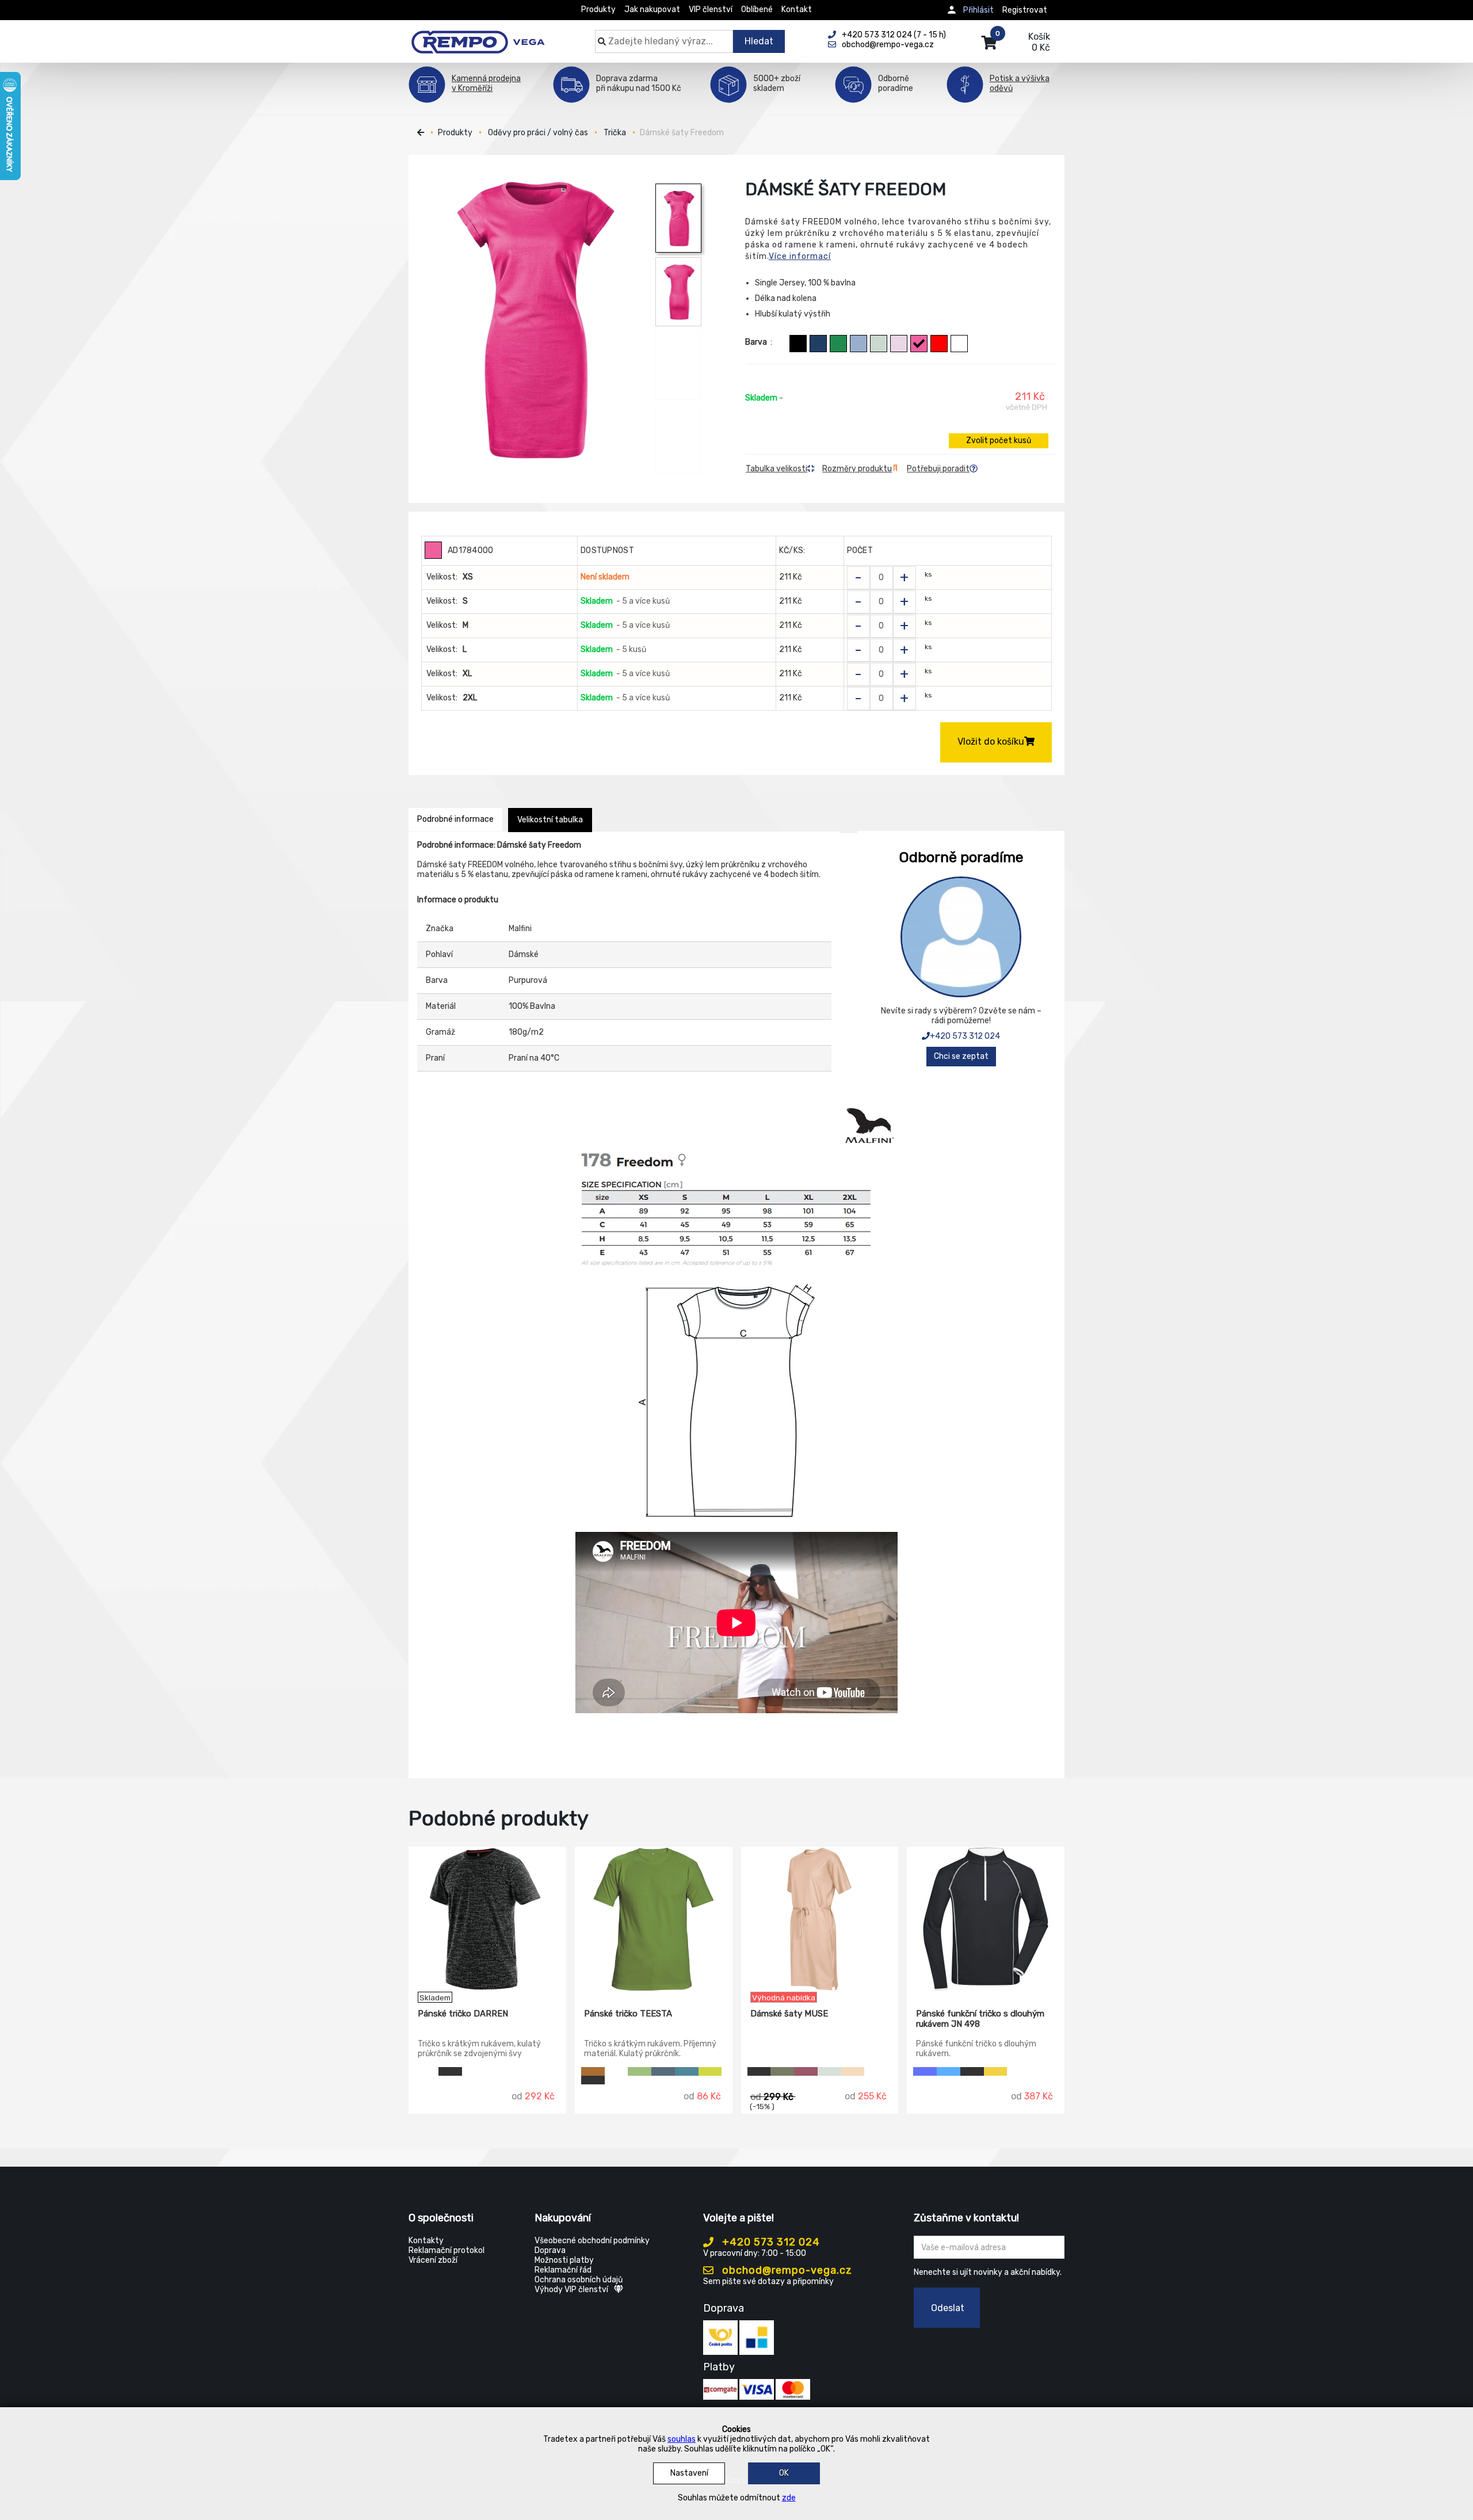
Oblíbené (757, 9)
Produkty (598, 9)
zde (789, 2498)
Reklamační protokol (447, 2250)
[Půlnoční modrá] (818, 344)
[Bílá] (959, 344)
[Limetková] (710, 2071)
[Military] (782, 2071)
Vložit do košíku (991, 741)
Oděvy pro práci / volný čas (538, 133)
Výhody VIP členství (571, 2290)
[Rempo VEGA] (478, 36)
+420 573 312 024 (965, 1036)
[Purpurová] (919, 344)
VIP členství (711, 9)
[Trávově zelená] (640, 2071)
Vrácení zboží (433, 2260)
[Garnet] (806, 2071)
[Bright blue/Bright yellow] (949, 2071)
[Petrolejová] (687, 2071)
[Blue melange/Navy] (925, 2071)
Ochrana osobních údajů (579, 2280)
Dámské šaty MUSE (789, 2014)
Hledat (759, 41)
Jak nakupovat (652, 9)
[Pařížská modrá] (663, 2071)
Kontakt (797, 9)
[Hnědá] (593, 2071)
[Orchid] (899, 344)
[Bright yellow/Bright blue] (996, 2071)
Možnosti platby (564, 2260)
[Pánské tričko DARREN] (487, 1919)
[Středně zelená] (838, 344)
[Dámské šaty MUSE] (820, 1919)
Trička (615, 133)
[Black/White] (972, 2071)
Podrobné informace (455, 819)
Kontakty (426, 2241)
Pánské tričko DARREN (463, 2014)
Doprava (550, 2250)
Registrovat (1025, 10)
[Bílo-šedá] (427, 2071)
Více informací (800, 256)
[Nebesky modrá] (858, 344)
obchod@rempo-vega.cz (786, 2270)
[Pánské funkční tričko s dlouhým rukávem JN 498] (986, 1919)
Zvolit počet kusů (999, 441)
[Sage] (879, 344)
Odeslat (948, 2308)
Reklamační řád (563, 2270)
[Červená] (939, 344)
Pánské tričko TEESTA (628, 2014)
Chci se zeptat (961, 1056)
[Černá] (798, 344)
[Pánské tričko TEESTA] (654, 1919)
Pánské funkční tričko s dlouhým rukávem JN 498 (980, 2019)
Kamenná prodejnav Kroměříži (486, 83)
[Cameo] (853, 2071)
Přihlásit (978, 10)
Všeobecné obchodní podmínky (592, 2241)
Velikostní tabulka (550, 820)
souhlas (682, 2439)
